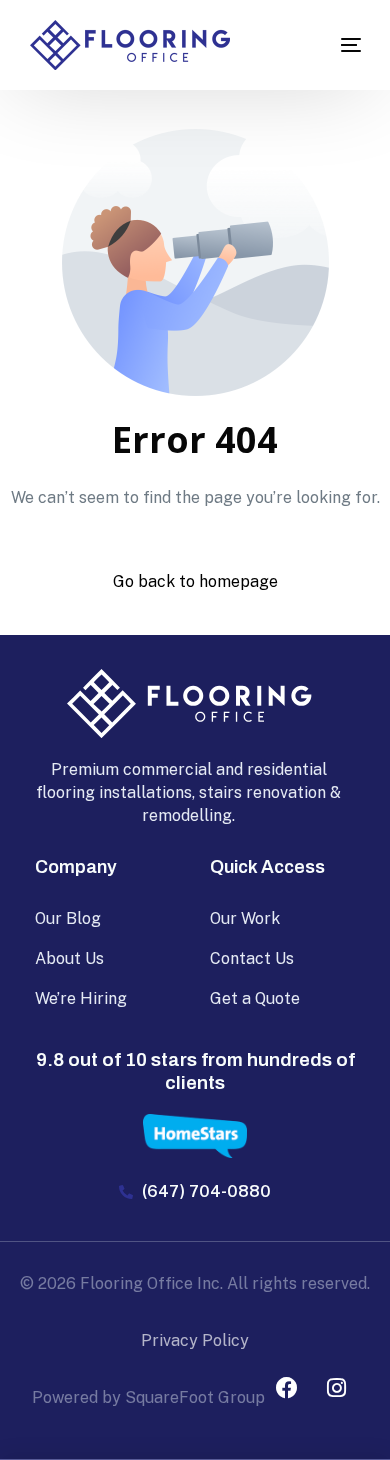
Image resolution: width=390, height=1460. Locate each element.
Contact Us (252, 958)
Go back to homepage (195, 581)
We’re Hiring (81, 998)
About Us (69, 958)
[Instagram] (336, 1388)
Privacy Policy (195, 1340)
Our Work (245, 918)
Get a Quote (255, 998)
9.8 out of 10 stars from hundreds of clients (195, 1071)
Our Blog (68, 918)
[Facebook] (287, 1388)
